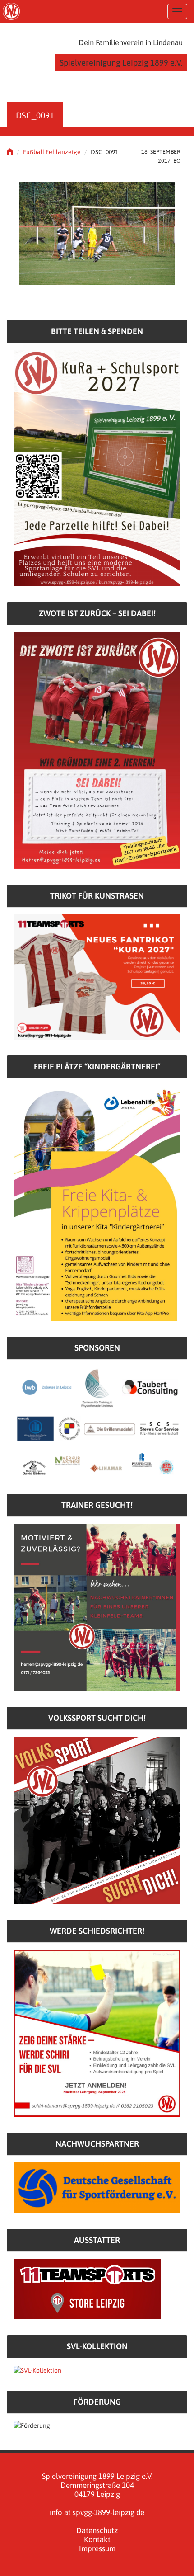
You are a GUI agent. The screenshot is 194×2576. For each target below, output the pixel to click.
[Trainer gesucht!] (97, 1607)
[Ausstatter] (87, 2289)
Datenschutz (97, 2530)
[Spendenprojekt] (97, 467)
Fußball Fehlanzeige (52, 152)
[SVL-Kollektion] (37, 2369)
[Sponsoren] (97, 1422)
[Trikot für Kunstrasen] (97, 976)
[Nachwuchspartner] (97, 2187)
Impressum (97, 2548)
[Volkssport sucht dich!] (97, 1820)
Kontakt (97, 2539)
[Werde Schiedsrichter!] (97, 2033)
